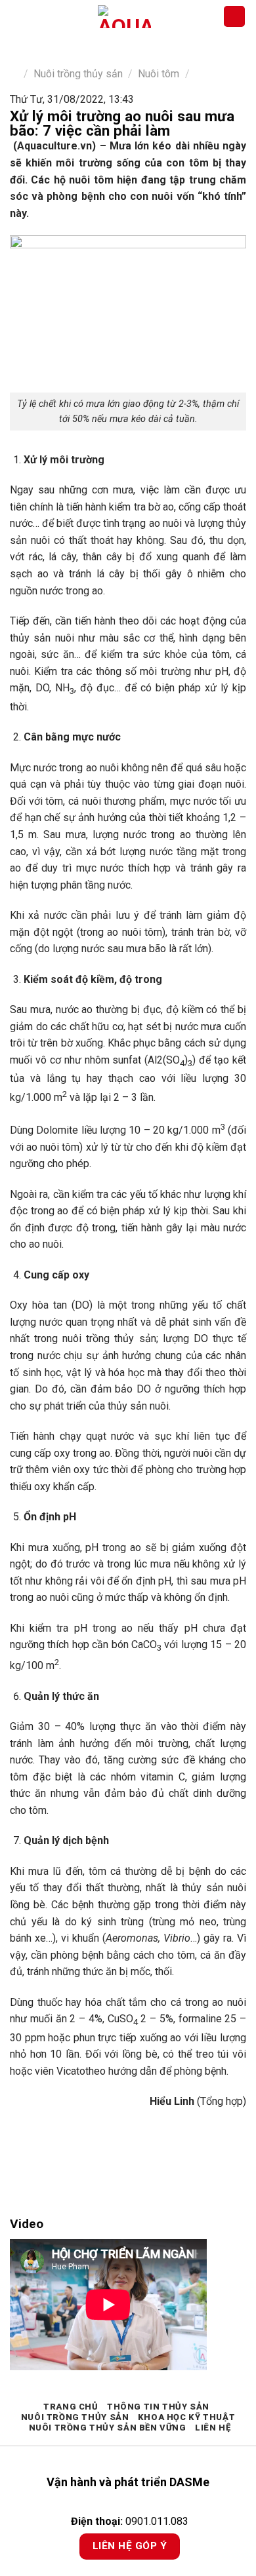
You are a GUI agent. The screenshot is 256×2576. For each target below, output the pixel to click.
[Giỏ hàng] (234, 17)
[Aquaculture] (124, 17)
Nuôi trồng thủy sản (78, 74)
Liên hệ (213, 2428)
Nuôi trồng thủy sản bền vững (108, 2428)
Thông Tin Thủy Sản (158, 2407)
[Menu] (18, 16)
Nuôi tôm (159, 74)
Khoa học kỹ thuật (186, 2417)
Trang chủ (71, 2407)
